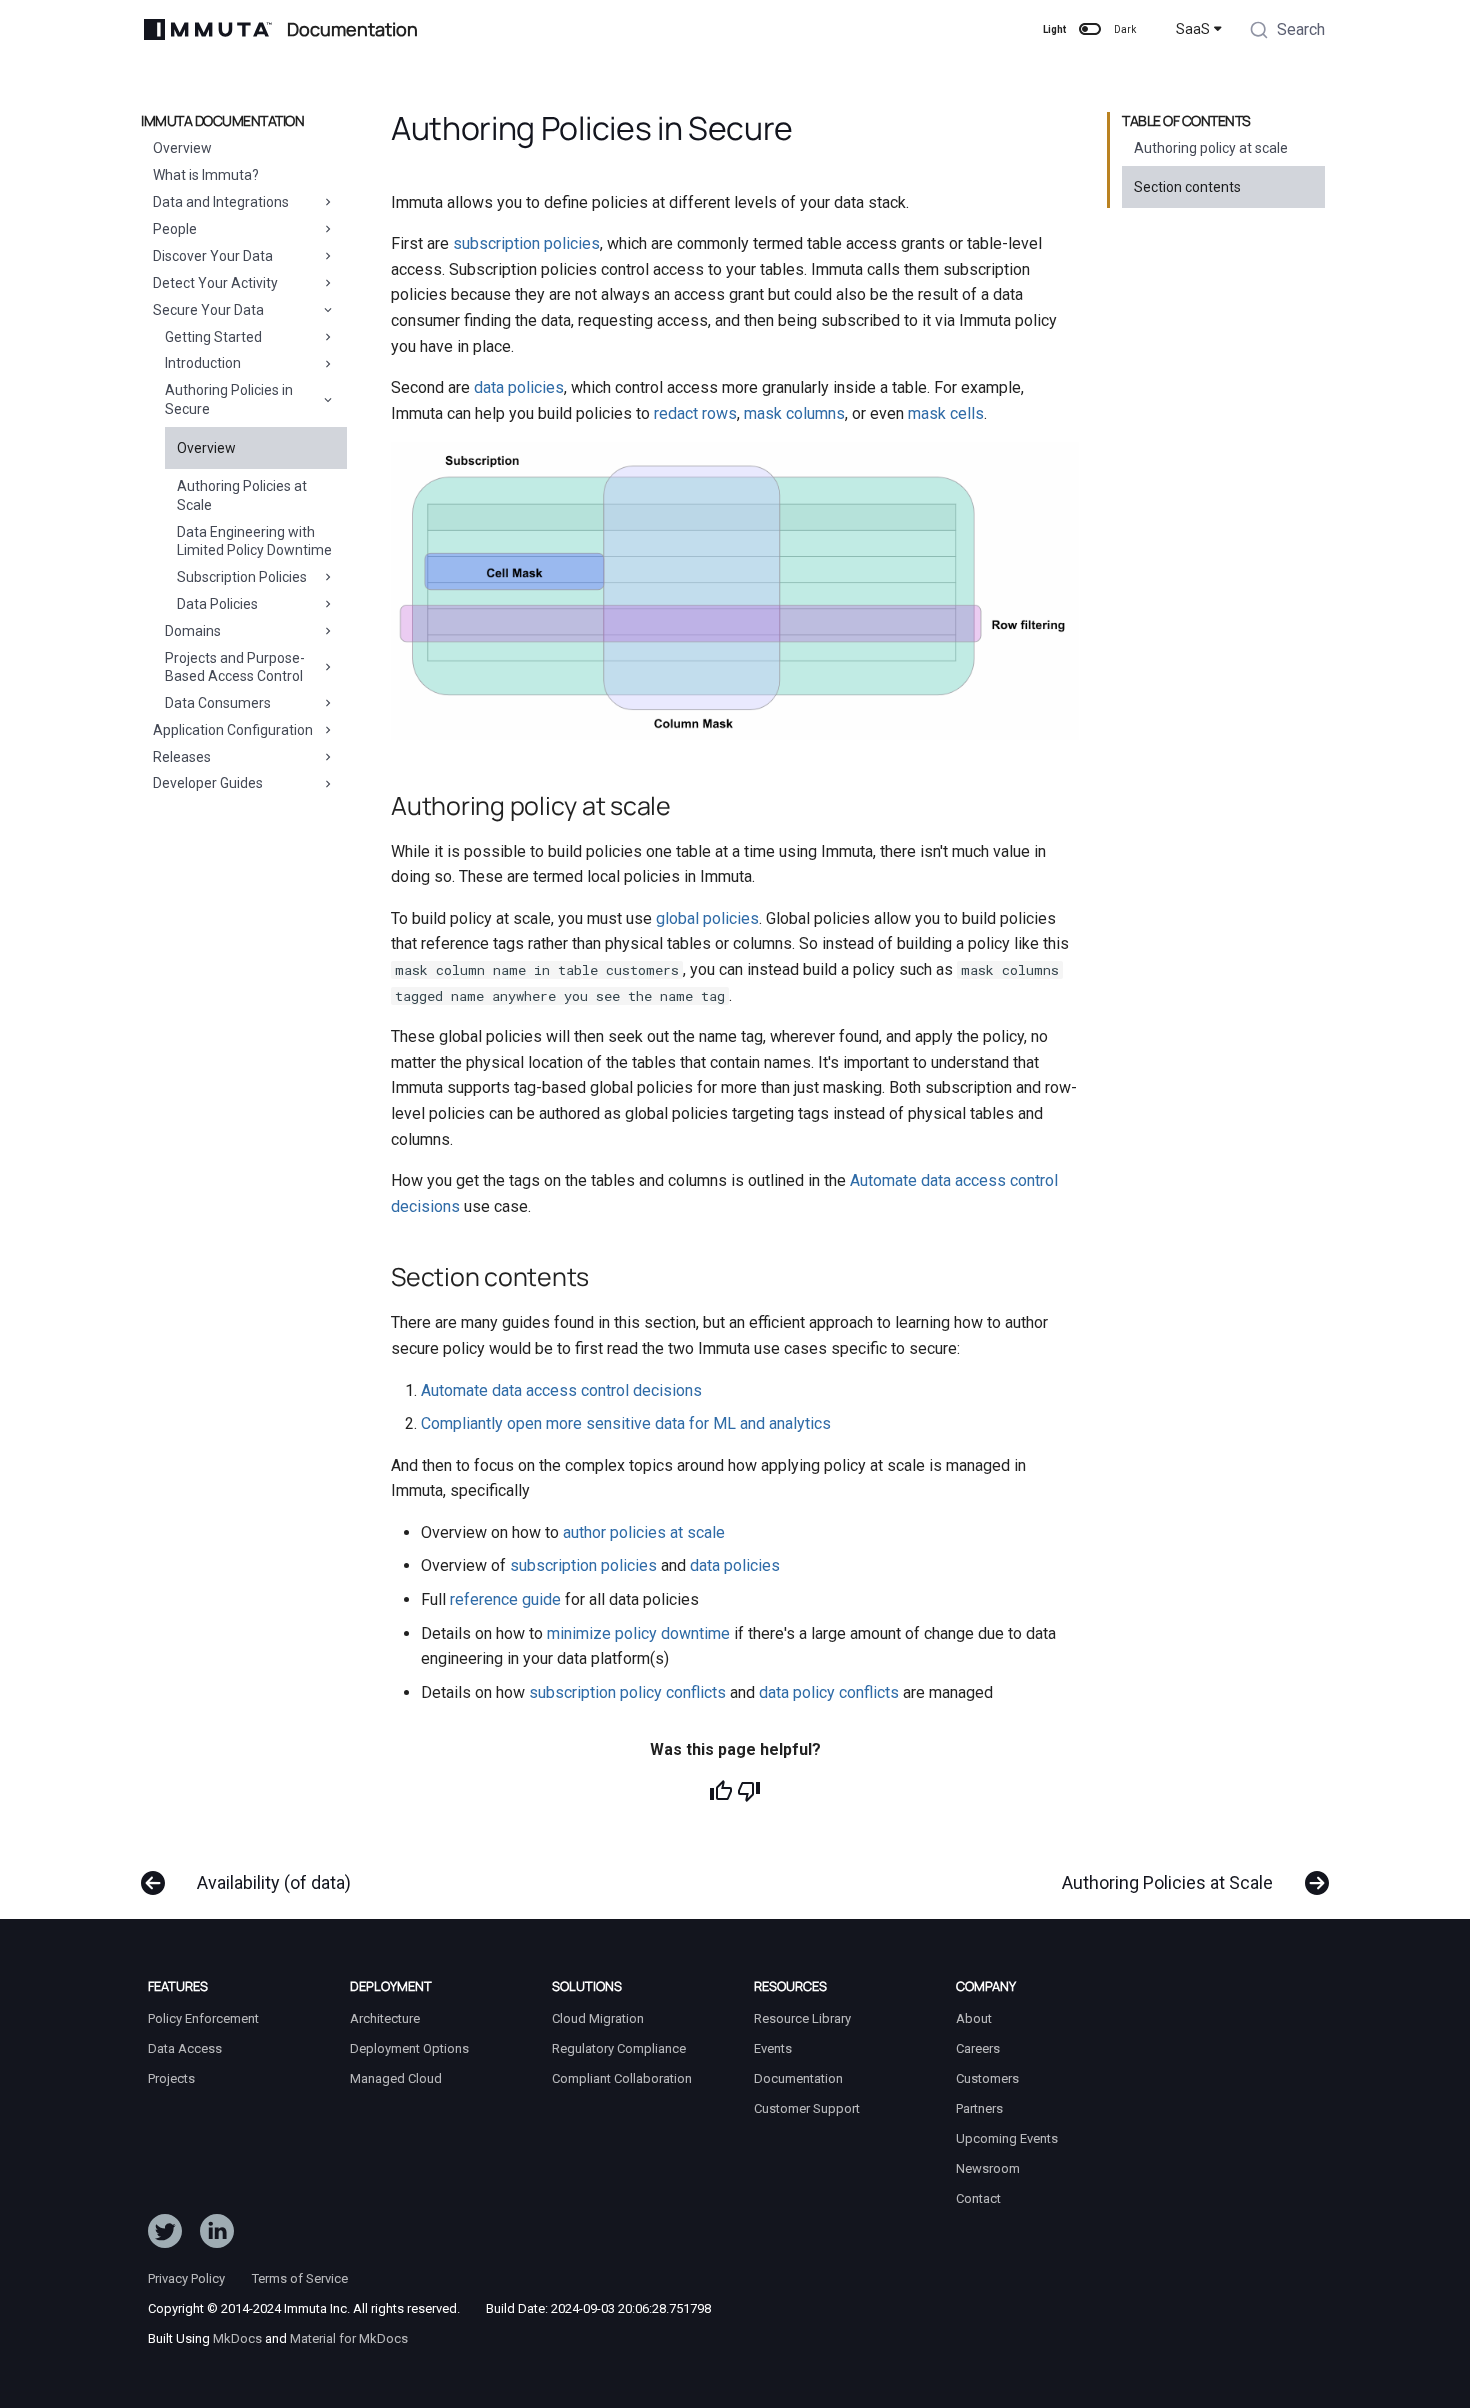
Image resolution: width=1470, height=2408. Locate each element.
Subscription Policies (242, 577)
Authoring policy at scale (1211, 148)
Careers (978, 2048)
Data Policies (217, 604)
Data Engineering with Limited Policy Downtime (254, 541)
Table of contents (1186, 121)
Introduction (203, 363)
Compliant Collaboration (622, 2078)
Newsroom (988, 2168)
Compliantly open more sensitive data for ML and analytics (626, 1423)
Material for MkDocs (349, 2338)
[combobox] (1287, 32)
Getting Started (213, 337)
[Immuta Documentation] (208, 29)
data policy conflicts (829, 1692)
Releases (182, 757)
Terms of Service (300, 2278)
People (175, 229)
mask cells (946, 413)
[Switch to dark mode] (1090, 29)
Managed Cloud (396, 2078)
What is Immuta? (206, 175)
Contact (978, 2198)
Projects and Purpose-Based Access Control (235, 667)
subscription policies (526, 243)
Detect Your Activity (215, 283)
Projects (171, 2078)
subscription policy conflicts (627, 1692)
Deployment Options (409, 2048)
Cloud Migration (598, 2018)
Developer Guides (208, 783)
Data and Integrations (221, 202)
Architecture (385, 2018)
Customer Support (807, 2108)
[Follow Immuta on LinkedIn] (217, 2235)
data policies (519, 387)
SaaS (1193, 29)
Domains (193, 631)
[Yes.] (721, 1791)
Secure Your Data (208, 310)
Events (773, 2048)
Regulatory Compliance (619, 2048)
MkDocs (237, 2338)
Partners (979, 2108)
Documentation (798, 2078)
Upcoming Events (1007, 2138)
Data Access (185, 2048)
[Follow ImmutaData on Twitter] (165, 2235)
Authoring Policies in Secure (229, 399)
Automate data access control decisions (561, 1390)
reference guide (505, 1599)
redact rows (695, 413)
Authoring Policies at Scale (242, 495)
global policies (707, 918)
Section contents (1187, 187)
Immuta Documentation (222, 121)
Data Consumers (218, 703)
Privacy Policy (186, 2278)
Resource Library (802, 2018)
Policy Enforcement (203, 2018)
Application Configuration (233, 730)
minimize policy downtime (638, 1633)
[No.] (749, 1791)
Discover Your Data (213, 256)
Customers (987, 2078)
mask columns (794, 413)
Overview (182, 148)
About (974, 2018)
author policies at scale (644, 1532)
